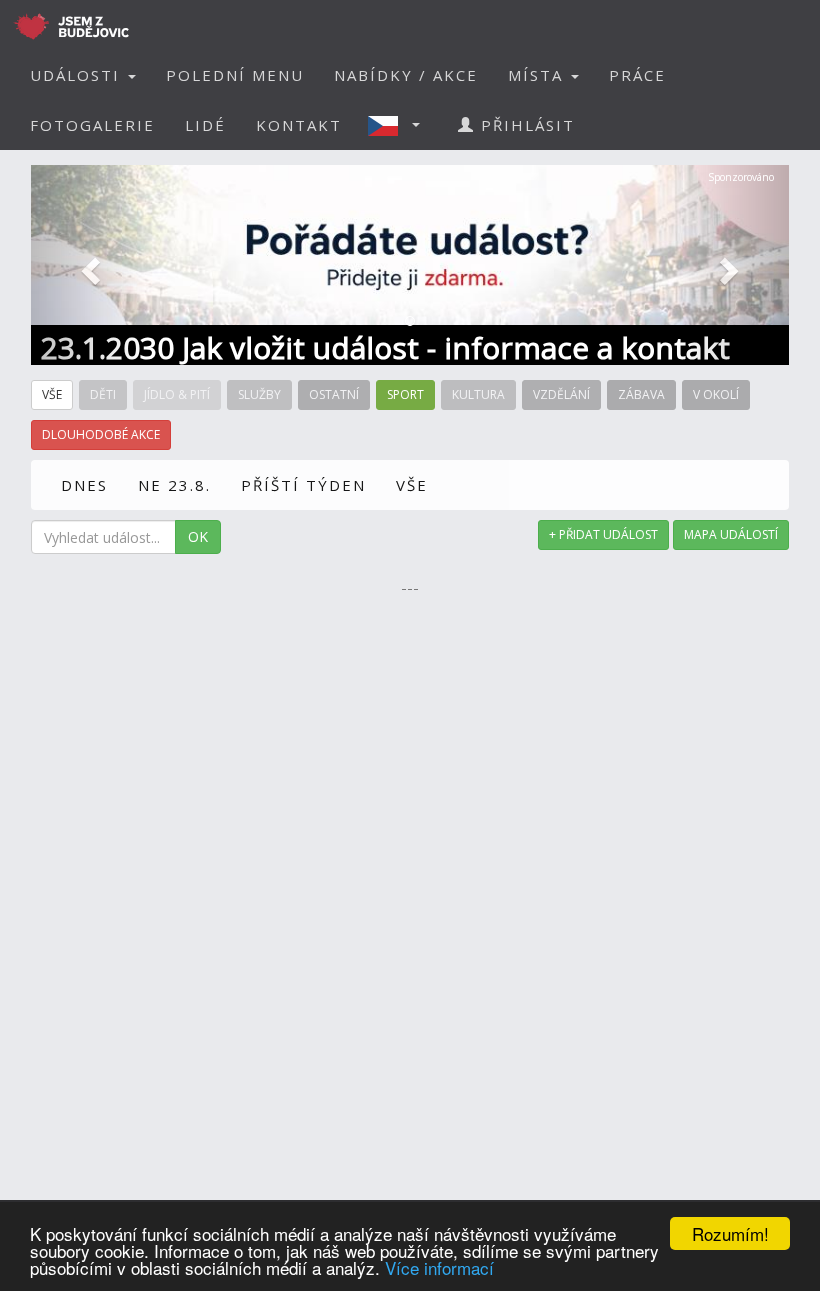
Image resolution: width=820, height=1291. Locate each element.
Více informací (439, 1267)
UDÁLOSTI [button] (78, 75)
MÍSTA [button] (538, 75)
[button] (400, 125)
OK (198, 536)
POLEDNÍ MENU (235, 75)
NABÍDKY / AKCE (406, 75)
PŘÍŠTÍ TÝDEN (303, 485)
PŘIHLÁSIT (525, 125)
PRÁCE (637, 75)
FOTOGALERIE (92, 125)
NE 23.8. (174, 485)
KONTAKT (299, 125)
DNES (84, 485)
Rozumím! (730, 1233)
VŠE (412, 485)
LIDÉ (205, 125)
